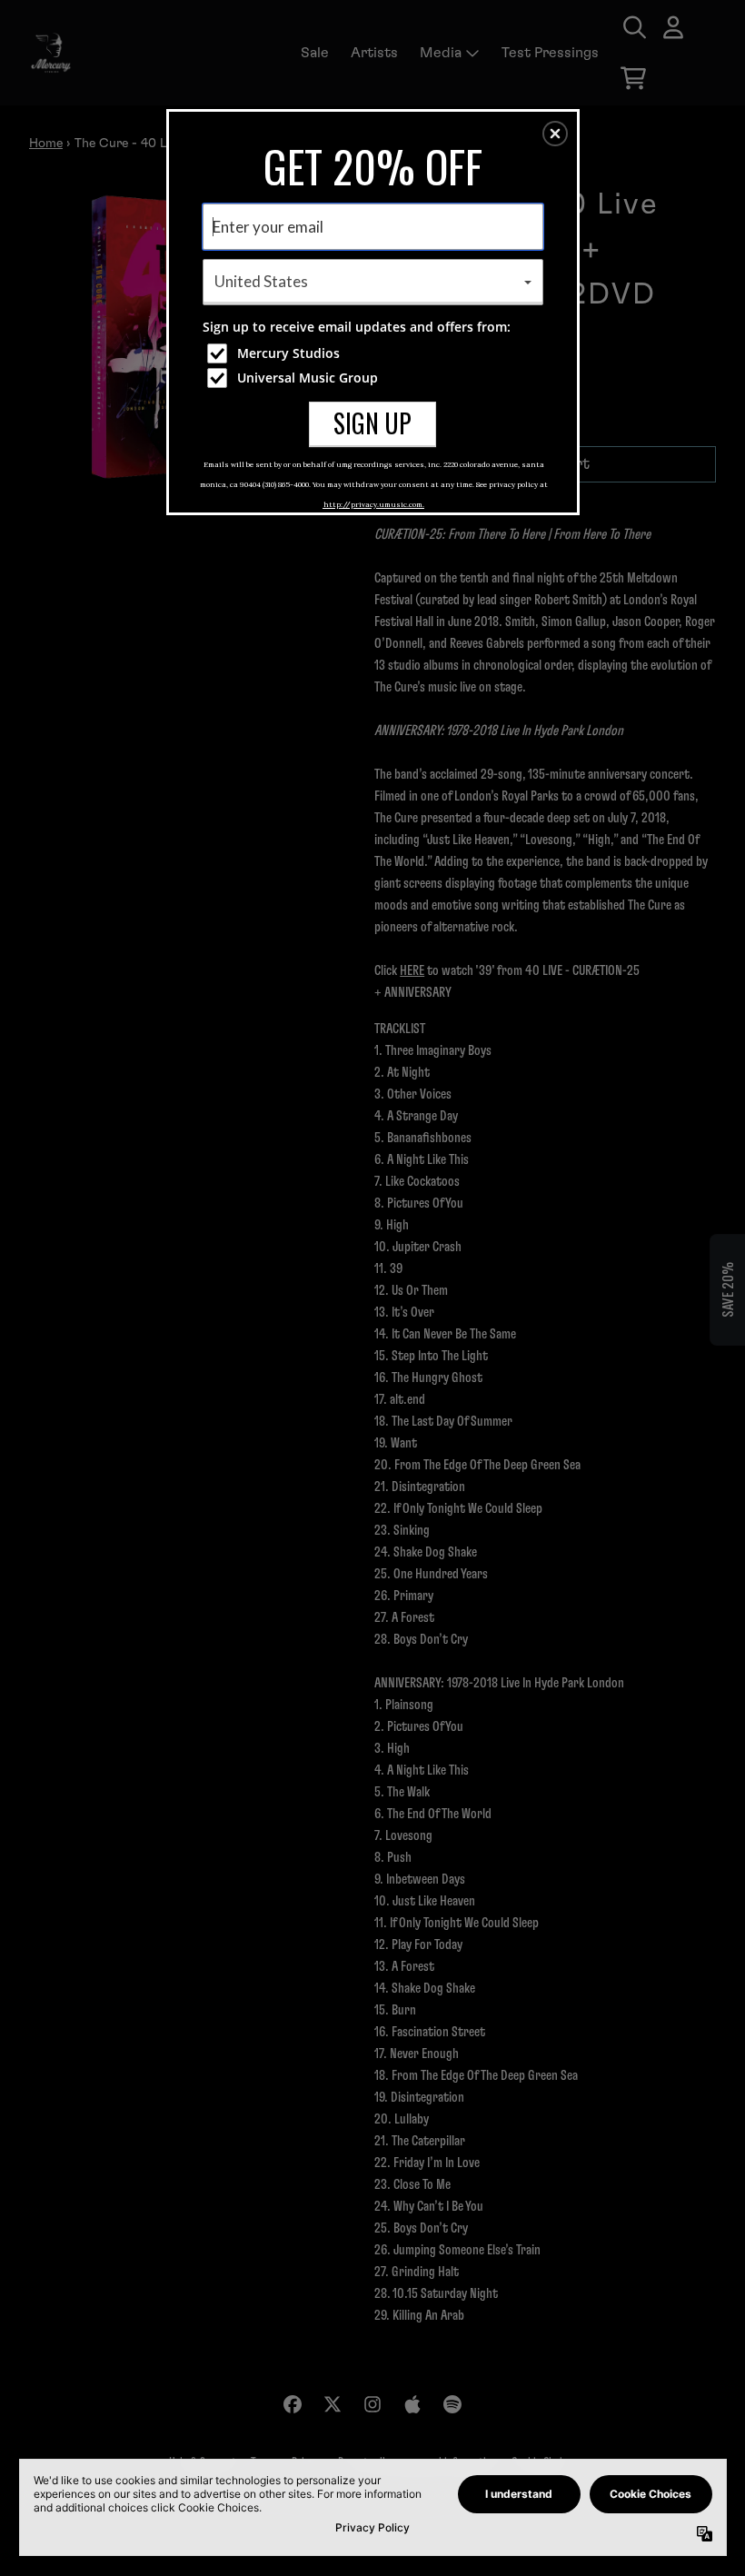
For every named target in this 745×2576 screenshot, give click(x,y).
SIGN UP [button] (372, 423)
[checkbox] (375, 353)
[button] (555, 134)
